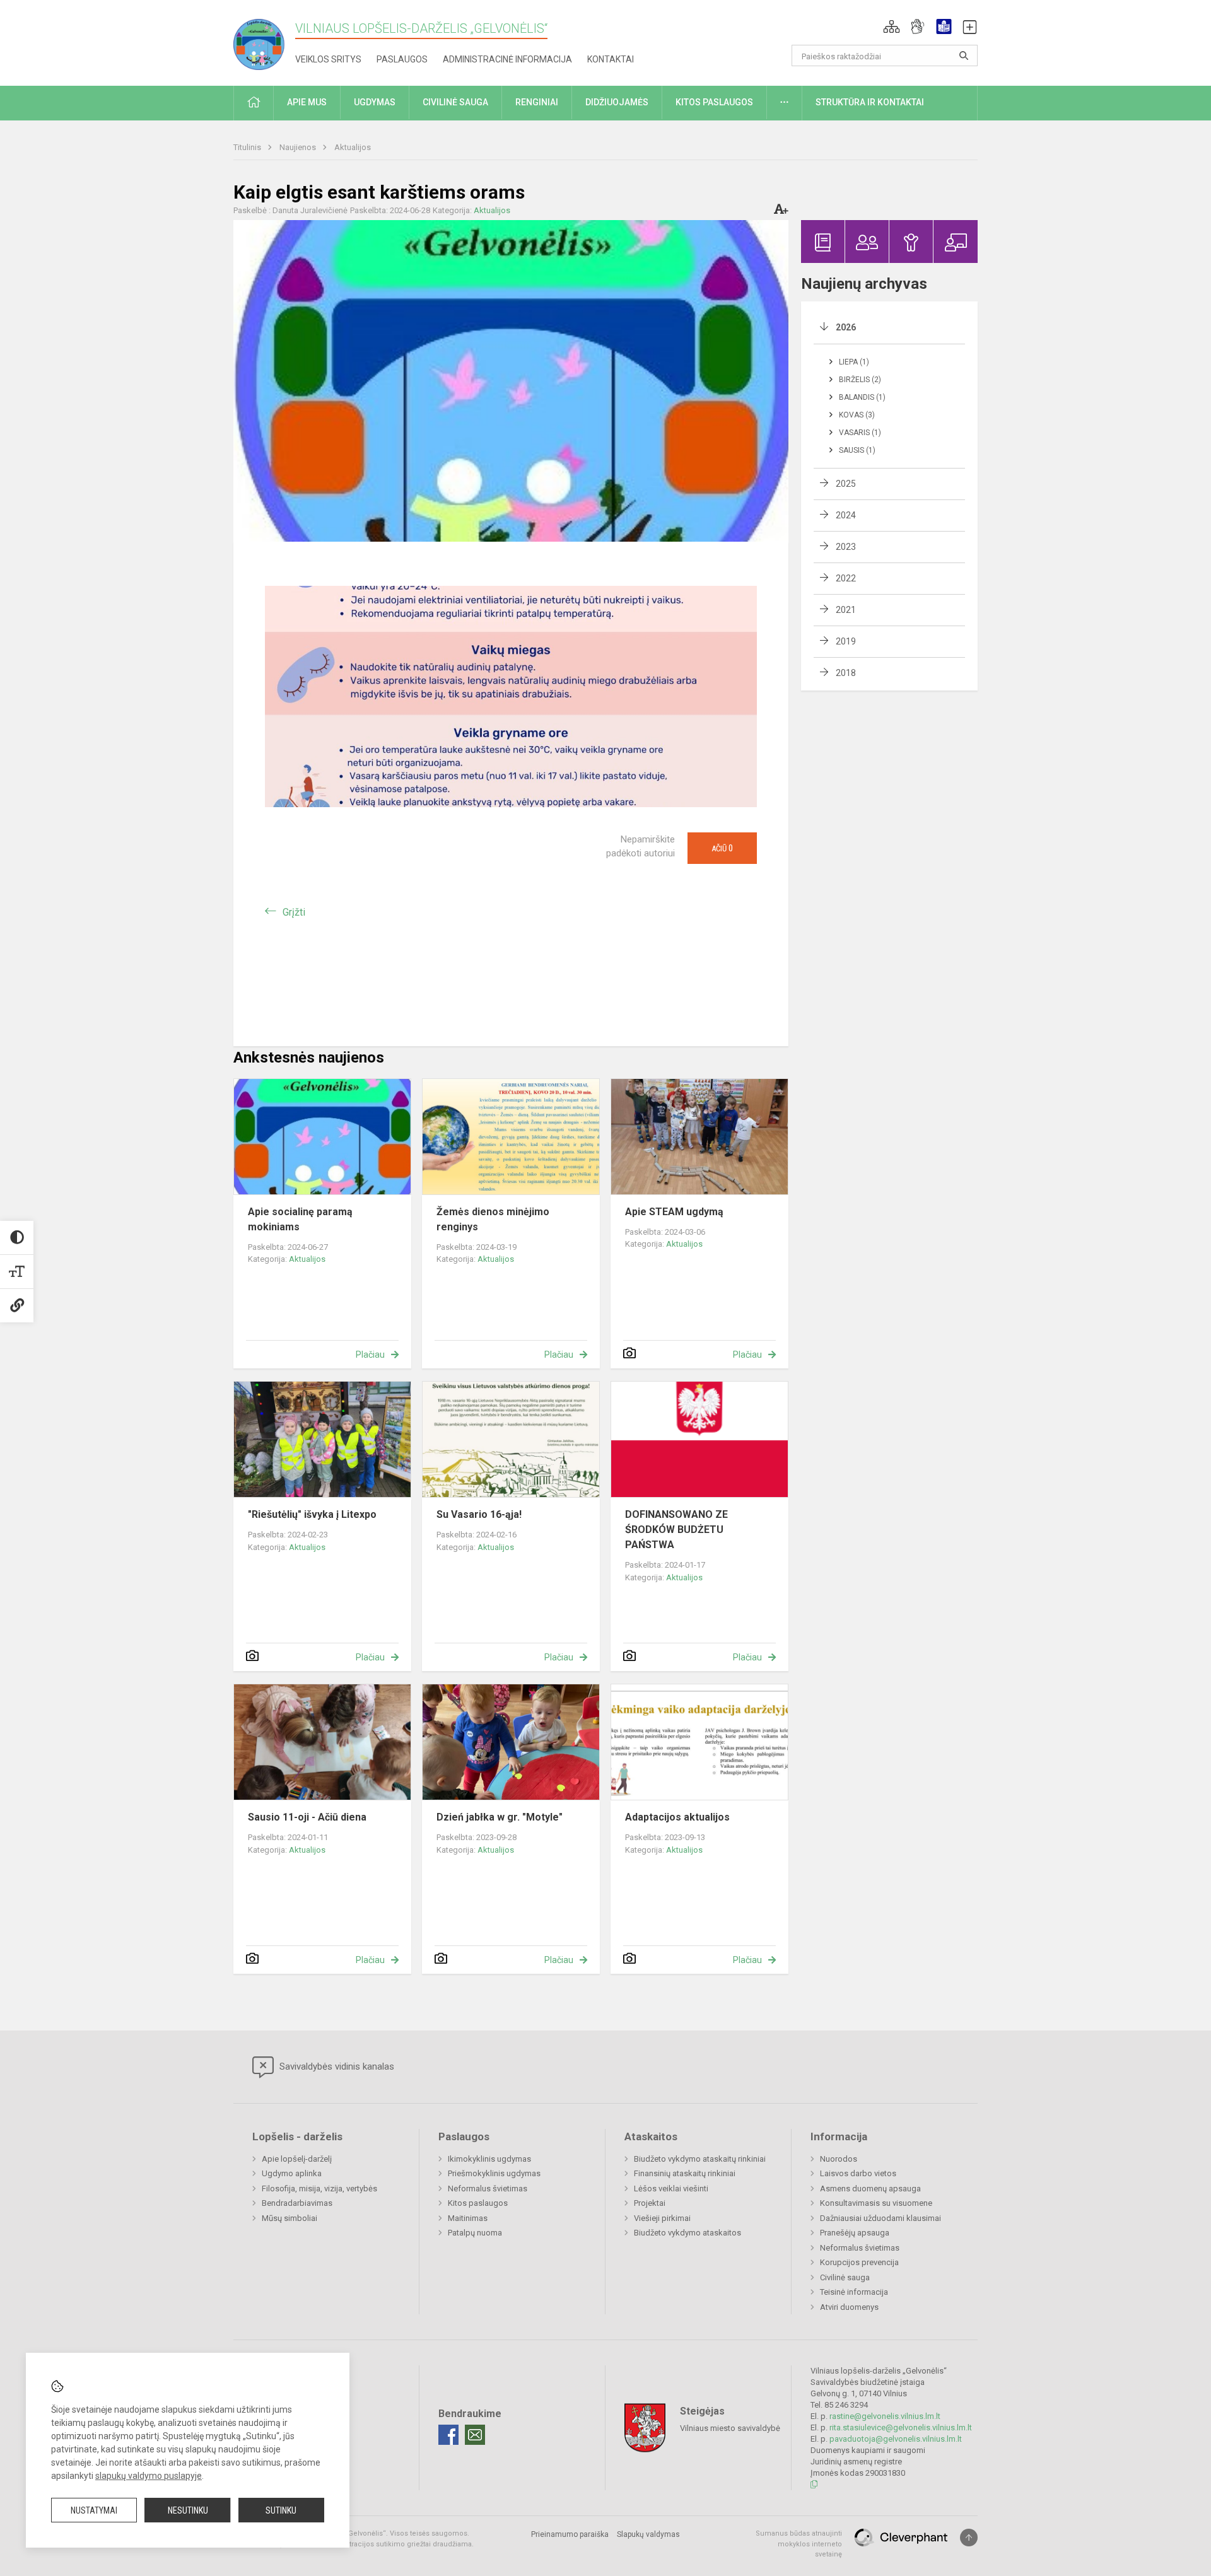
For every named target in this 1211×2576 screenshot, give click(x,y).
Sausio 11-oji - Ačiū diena (307, 1817)
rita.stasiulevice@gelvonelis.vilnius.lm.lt (901, 2427)
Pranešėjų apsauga (855, 2233)
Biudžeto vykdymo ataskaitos (687, 2233)
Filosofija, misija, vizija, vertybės (319, 2188)
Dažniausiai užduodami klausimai (880, 2218)
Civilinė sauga (845, 2277)
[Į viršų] (969, 2538)
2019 (846, 641)
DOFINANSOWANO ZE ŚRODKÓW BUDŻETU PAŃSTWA (676, 1530)
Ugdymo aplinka (292, 2173)
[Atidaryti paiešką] (964, 55)
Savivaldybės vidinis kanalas (336, 2066)
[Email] (475, 2435)
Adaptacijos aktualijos (677, 1817)
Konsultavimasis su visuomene (876, 2203)
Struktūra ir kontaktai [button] (870, 102)
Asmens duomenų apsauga (870, 2188)
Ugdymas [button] (375, 102)
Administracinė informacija (507, 59)
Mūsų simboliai (290, 2218)
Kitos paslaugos (478, 2203)
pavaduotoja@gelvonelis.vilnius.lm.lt (896, 2439)
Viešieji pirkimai (662, 2218)
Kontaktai (611, 59)
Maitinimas (468, 2218)
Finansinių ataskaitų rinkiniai (685, 2173)
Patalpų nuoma (475, 2233)
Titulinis (248, 147)
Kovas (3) (857, 415)
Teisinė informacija (854, 2292)
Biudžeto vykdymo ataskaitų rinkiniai (700, 2159)
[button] (892, 26)
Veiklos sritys (328, 59)
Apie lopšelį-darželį (297, 2159)
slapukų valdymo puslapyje (149, 2476)
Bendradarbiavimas (297, 2203)
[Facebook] (448, 2435)
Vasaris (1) (860, 433)
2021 (846, 610)
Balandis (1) (862, 397)
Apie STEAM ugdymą (674, 1212)
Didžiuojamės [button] (617, 102)
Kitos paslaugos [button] (714, 102)
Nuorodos (839, 2159)
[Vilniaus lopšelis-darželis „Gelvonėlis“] (264, 41)
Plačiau (370, 1355)
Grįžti (294, 912)
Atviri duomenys (849, 2307)
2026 (846, 327)
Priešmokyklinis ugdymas (494, 2173)
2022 (846, 578)
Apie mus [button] (307, 102)
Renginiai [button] (537, 102)
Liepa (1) (854, 362)
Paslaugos (402, 59)
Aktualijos (353, 147)
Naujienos (299, 147)
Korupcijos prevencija (859, 2262)
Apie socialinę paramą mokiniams (300, 1219)
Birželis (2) (860, 380)
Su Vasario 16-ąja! (479, 1514)
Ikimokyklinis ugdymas (489, 2159)
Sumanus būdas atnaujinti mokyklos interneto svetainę (799, 2544)
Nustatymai (94, 2510)
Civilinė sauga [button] (455, 102)
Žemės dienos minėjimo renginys (493, 1219)
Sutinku (281, 2510)
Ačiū (722, 848)
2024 (846, 515)
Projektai (650, 2203)
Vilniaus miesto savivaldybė (730, 2428)
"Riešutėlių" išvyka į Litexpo (312, 1514)
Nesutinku (188, 2510)
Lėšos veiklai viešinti (671, 2188)
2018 (846, 673)
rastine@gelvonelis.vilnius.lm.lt (885, 2416)
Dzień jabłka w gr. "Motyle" (500, 1817)
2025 (846, 484)
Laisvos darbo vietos (858, 2173)
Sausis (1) (857, 450)
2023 (846, 547)
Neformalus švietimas (488, 2188)
